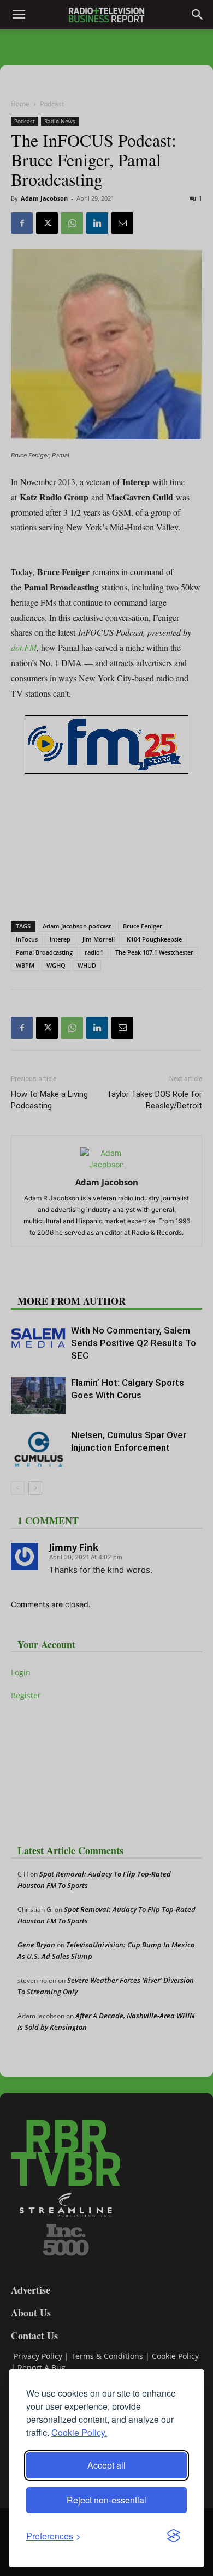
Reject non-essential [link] (106, 2500)
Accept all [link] (106, 2465)
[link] (54, 2536)
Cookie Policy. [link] (79, 2432)
